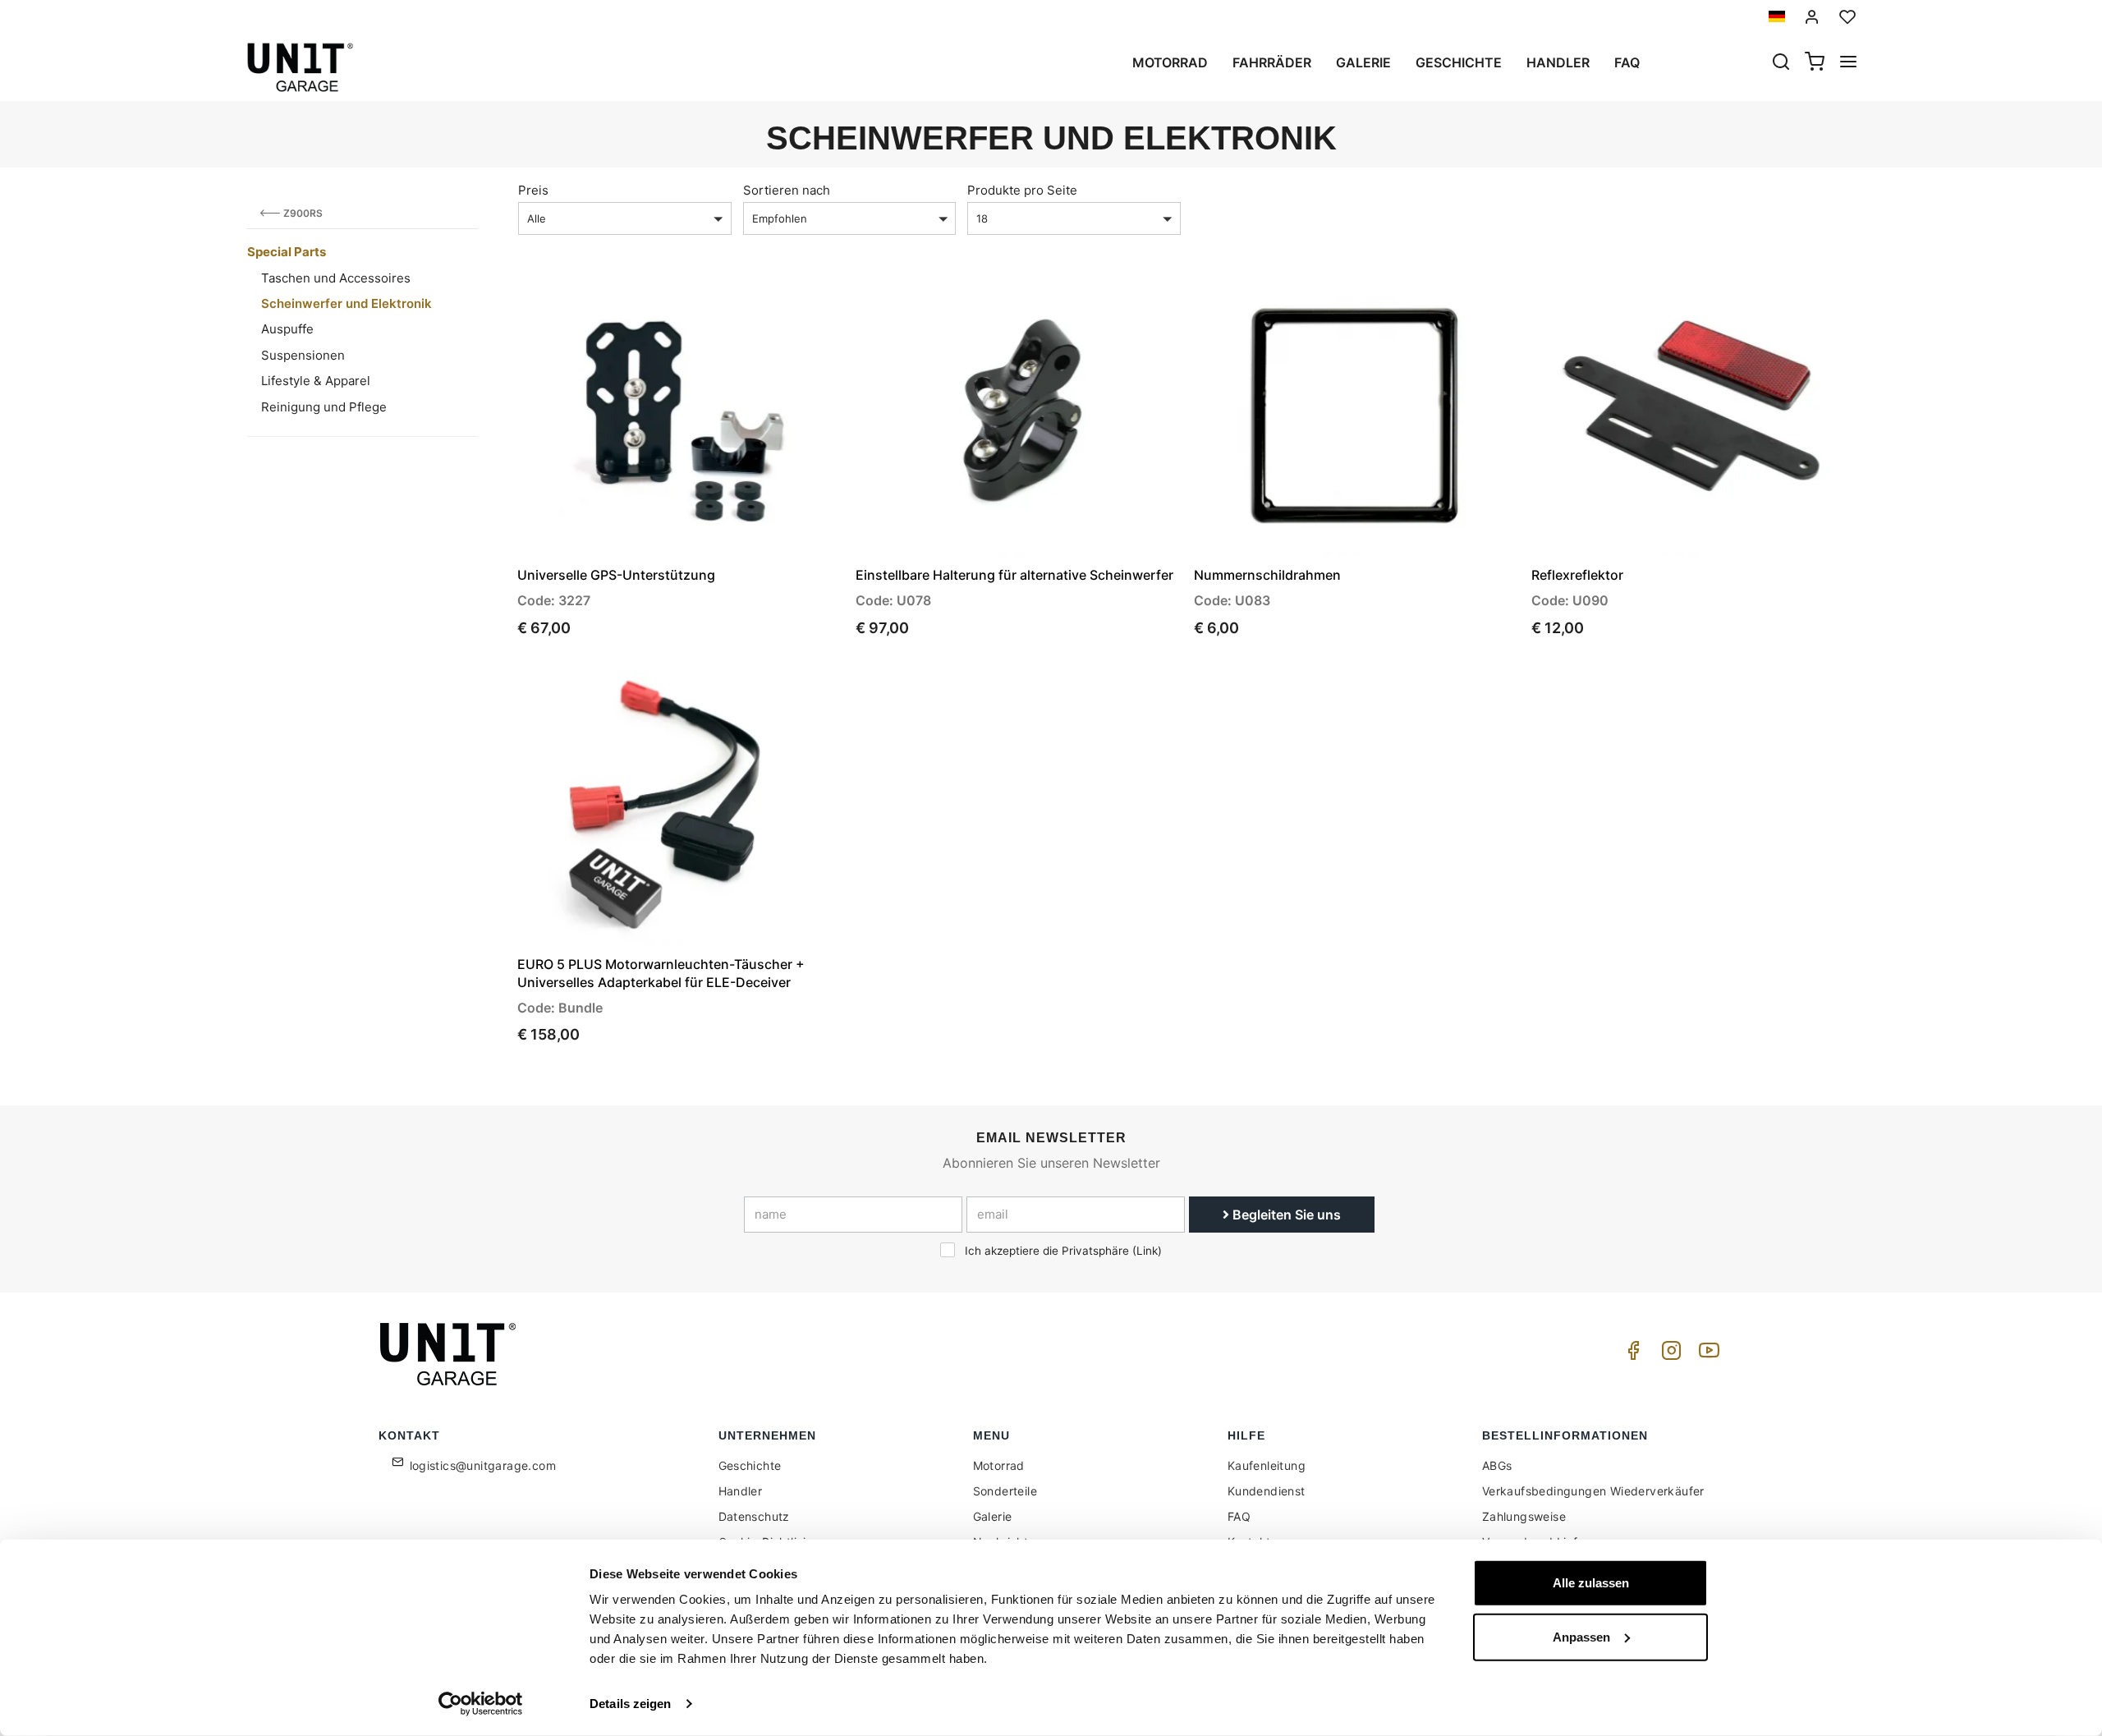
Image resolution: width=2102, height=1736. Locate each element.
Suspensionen (303, 355)
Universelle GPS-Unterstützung (616, 575)
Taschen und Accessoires (336, 278)
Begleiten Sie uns (1285, 1215)
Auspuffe (287, 329)
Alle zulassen (1591, 1583)
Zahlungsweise (1524, 1516)
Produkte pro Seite (1022, 190)
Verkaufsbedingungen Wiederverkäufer (1593, 1491)
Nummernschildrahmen (1267, 575)
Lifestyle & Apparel (316, 381)
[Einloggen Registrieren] (1812, 17)
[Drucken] (782, 307)
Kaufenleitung (1267, 1465)
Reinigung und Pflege (324, 407)
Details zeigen (630, 1704)
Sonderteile (1005, 1491)
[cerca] (1781, 63)
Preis (533, 190)
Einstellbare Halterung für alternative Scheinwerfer (1014, 575)
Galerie (1363, 62)
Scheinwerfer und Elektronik (347, 303)
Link (1147, 1251)
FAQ (1239, 1516)
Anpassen (1581, 1636)
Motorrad (1170, 62)
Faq (1627, 62)
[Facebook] (1631, 1355)
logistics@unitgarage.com (483, 1465)
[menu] (1848, 63)
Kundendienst (1267, 1491)
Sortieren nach (787, 190)
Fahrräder (1272, 62)
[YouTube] (1706, 1355)
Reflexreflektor (1577, 575)
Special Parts (287, 252)
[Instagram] (1668, 1355)
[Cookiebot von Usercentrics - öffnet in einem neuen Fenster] (481, 1704)
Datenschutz (754, 1516)
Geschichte (1459, 62)
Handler (1558, 62)
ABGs (1497, 1465)
